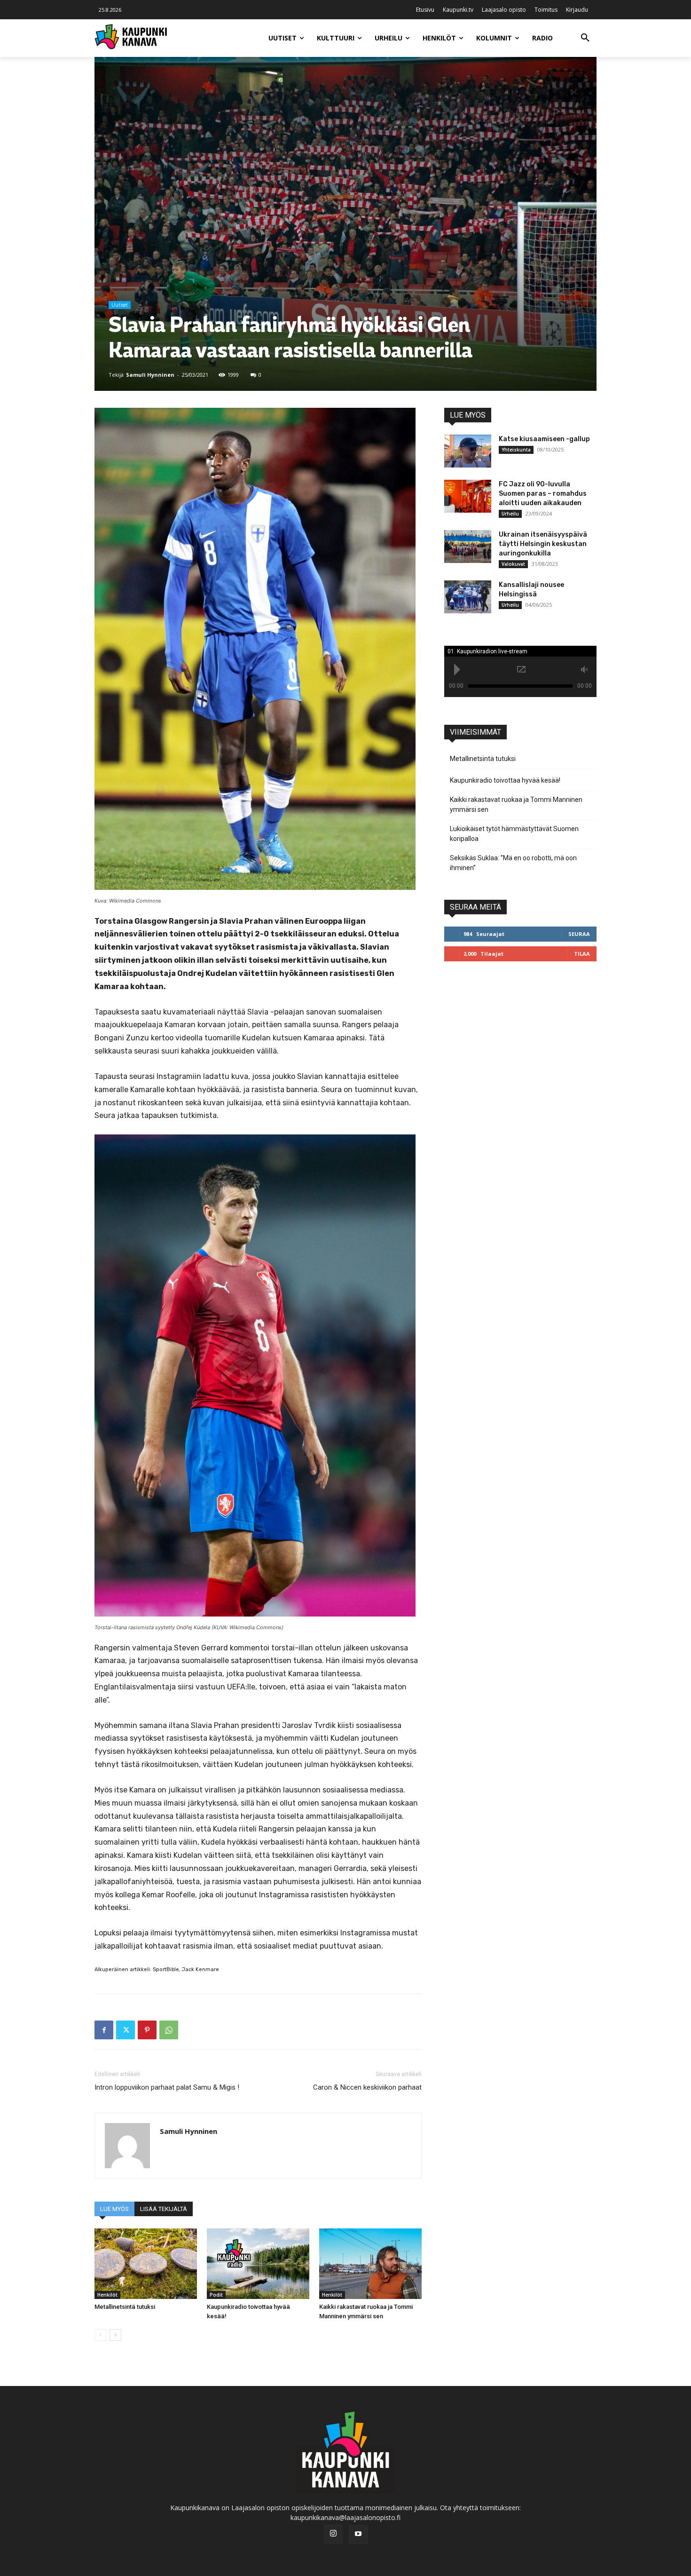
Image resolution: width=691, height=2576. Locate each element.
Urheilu (510, 514)
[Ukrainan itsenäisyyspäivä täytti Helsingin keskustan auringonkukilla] (468, 547)
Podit (216, 2295)
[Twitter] (126, 2030)
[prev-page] (100, 2335)
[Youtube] (358, 2535)
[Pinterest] (147, 2030)
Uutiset (120, 305)
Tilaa (582, 954)
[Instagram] (333, 2534)
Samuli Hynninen (150, 375)
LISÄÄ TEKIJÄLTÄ (164, 2209)
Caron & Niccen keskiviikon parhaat (367, 2087)
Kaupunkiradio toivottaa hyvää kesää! (505, 780)
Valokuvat (513, 564)
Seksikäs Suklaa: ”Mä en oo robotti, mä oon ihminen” (513, 863)
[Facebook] (104, 2030)
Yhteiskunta (516, 450)
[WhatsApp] (169, 2030)
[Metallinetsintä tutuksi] (146, 2264)
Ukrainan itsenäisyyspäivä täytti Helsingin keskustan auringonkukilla (543, 544)
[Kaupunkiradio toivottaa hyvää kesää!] (258, 2264)
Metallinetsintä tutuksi (125, 2307)
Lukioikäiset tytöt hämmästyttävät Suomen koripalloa (514, 834)
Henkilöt (107, 2295)
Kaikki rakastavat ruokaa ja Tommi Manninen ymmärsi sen (516, 805)
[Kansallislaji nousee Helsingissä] (468, 597)
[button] (585, 38)
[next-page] (115, 2335)
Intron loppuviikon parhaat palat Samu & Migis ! (167, 2087)
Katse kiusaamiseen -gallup (544, 439)
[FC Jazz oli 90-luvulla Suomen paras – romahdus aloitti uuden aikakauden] (468, 496)
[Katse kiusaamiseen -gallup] (468, 451)
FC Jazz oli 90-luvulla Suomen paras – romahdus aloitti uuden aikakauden (543, 494)
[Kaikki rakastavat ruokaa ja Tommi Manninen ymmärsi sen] (370, 2264)
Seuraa (579, 934)
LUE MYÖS (114, 2209)
